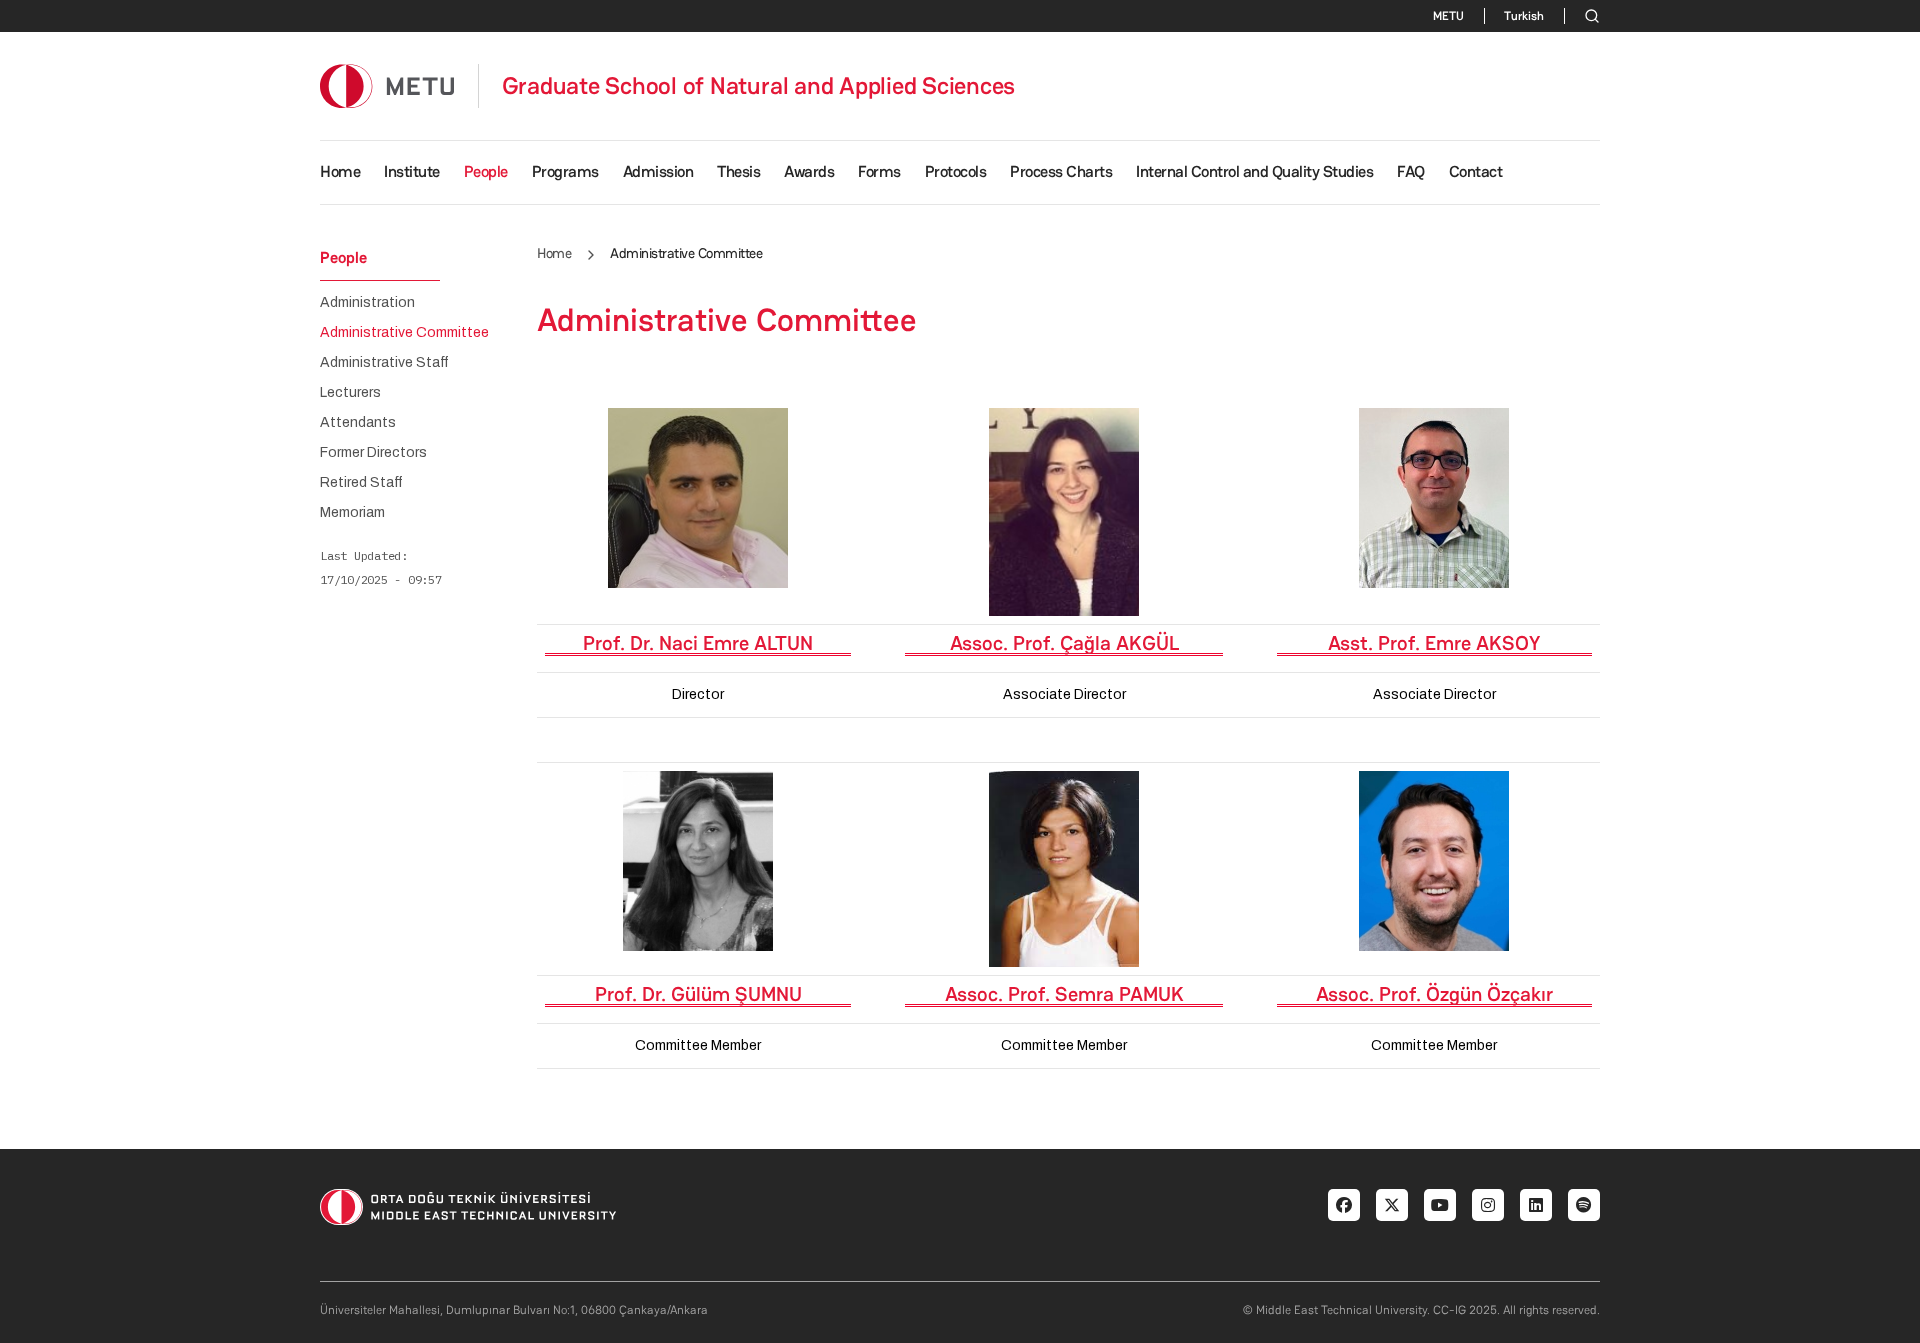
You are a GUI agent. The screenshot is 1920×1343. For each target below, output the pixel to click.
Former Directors (373, 453)
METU (1448, 16)
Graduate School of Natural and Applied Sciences (759, 86)
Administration (367, 303)
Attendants (358, 423)
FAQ (1411, 171)
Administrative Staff (384, 363)
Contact (1476, 171)
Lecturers (350, 393)
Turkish (1524, 16)
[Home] (387, 85)
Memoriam (352, 513)
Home (340, 171)
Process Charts (1061, 171)
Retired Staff (361, 483)
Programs (565, 171)
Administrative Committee (404, 333)
